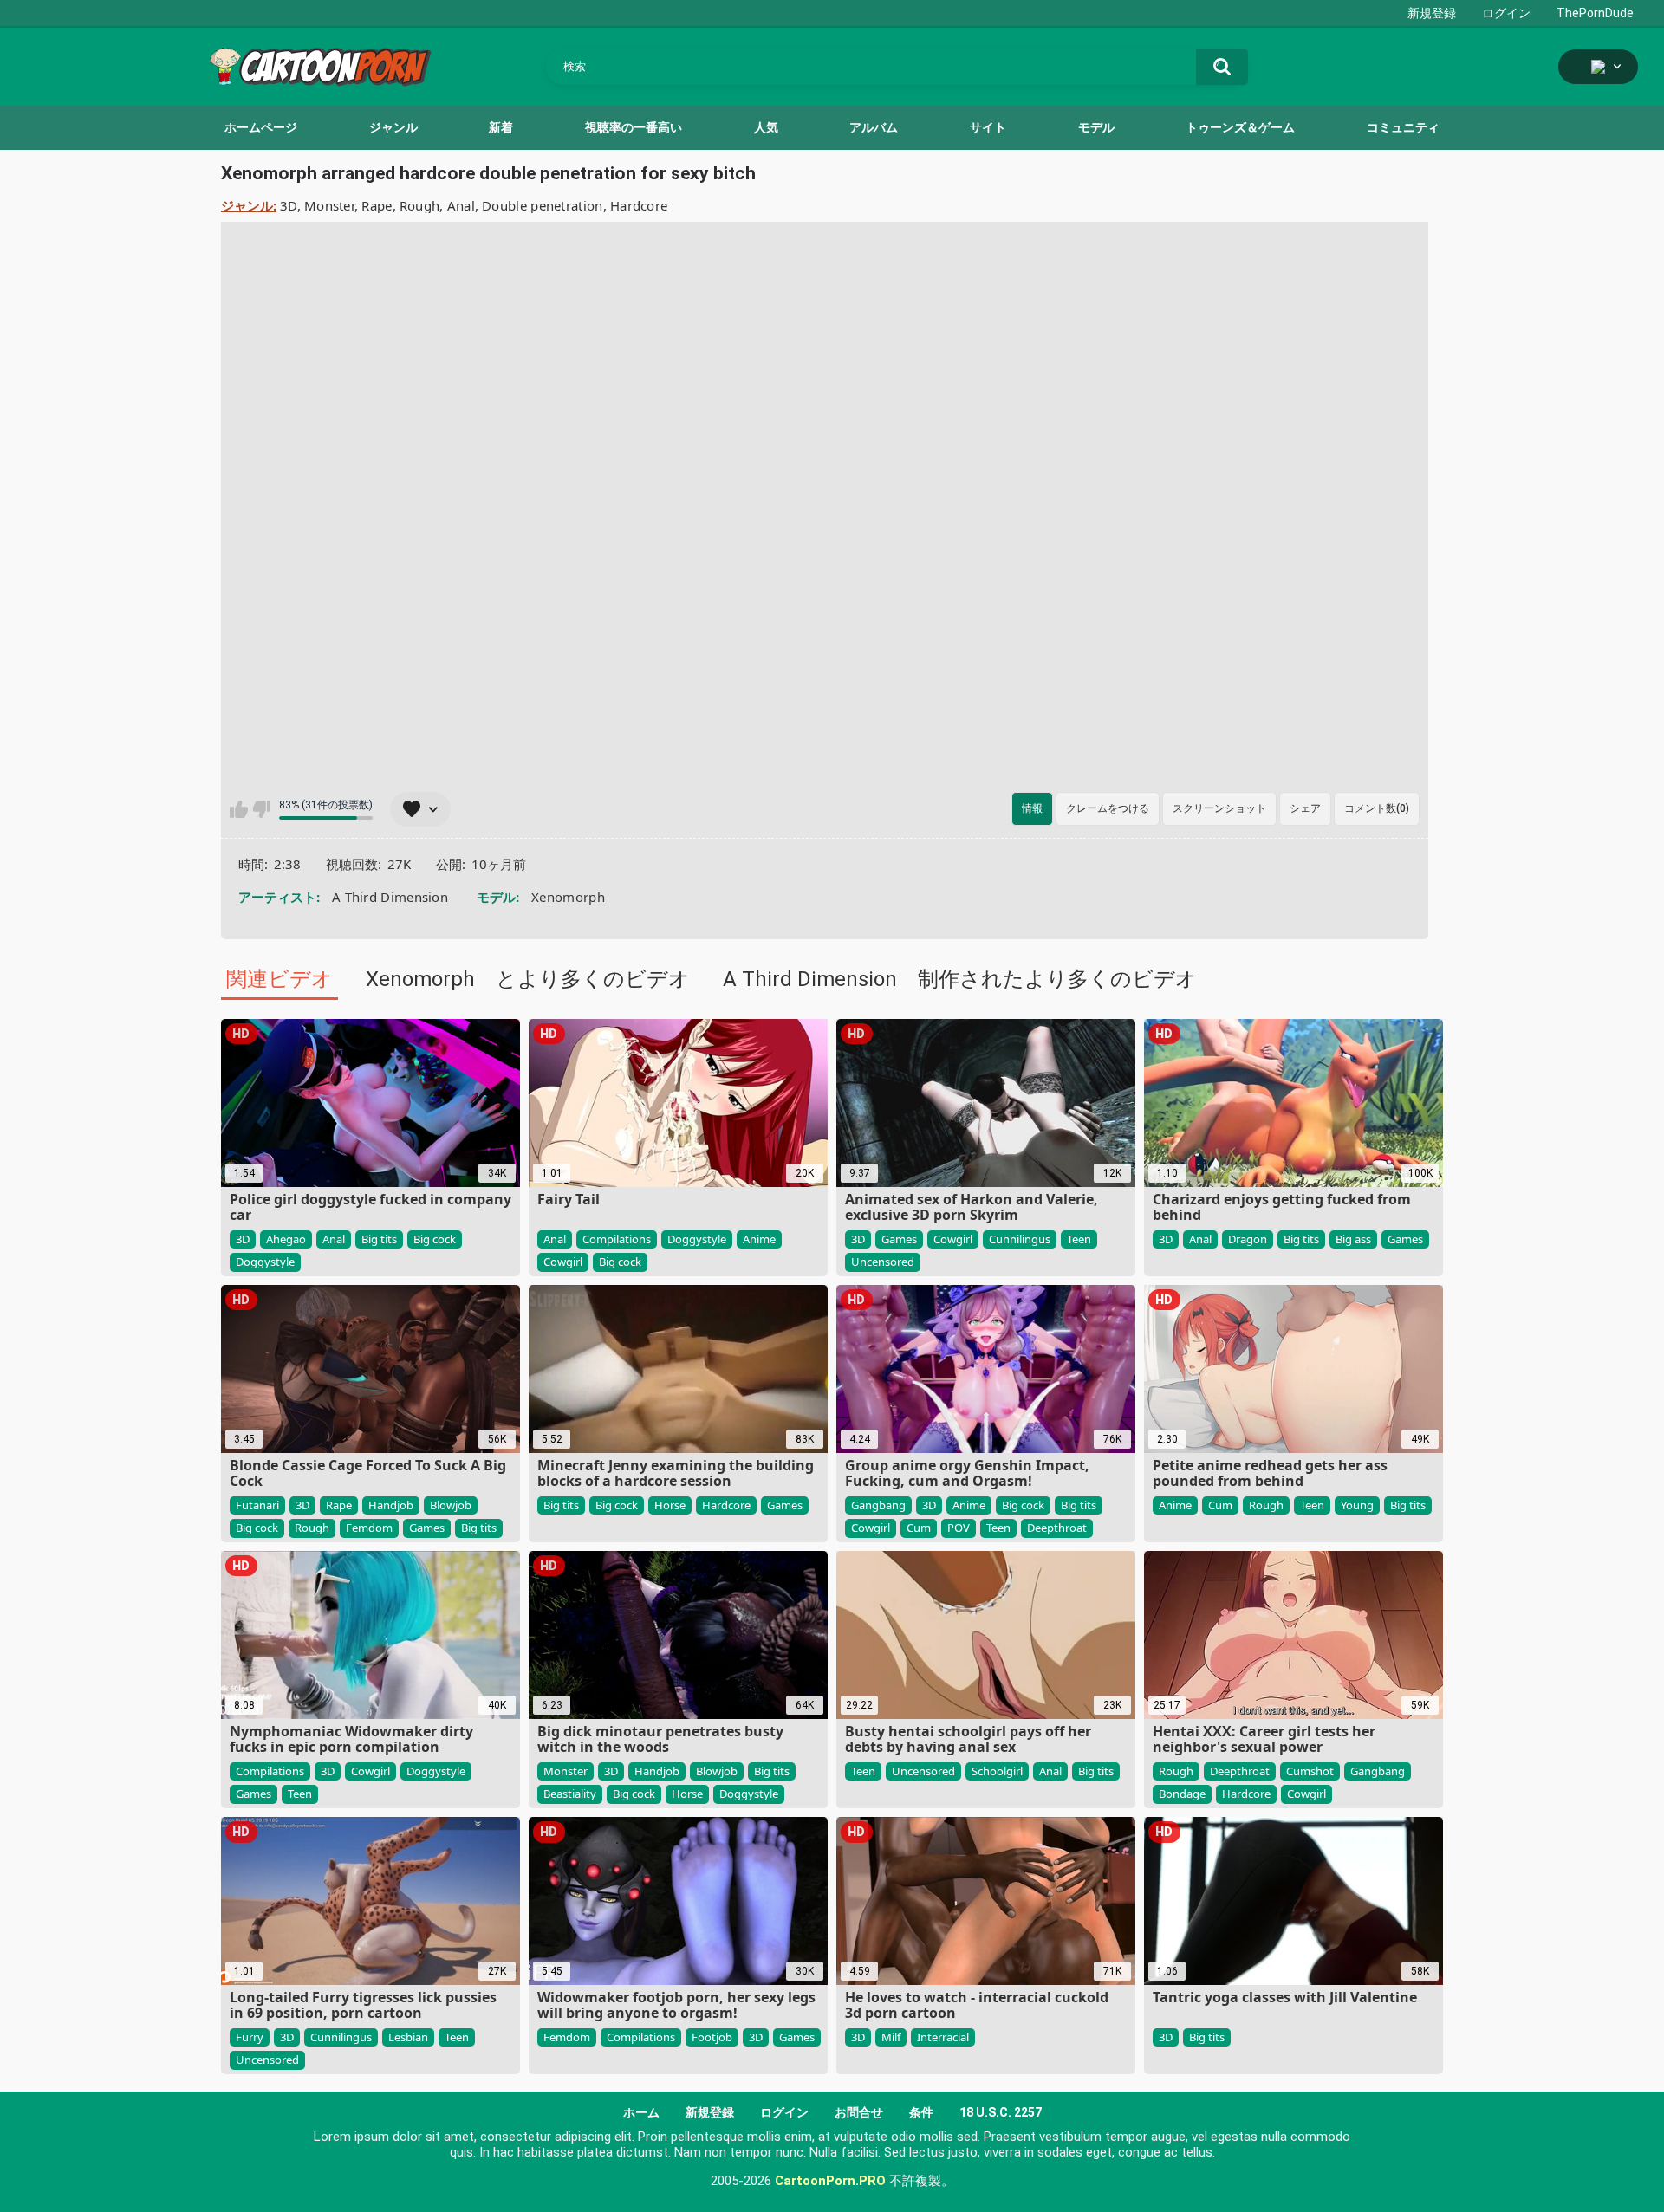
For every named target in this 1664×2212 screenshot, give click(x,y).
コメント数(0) (1377, 808)
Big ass (1353, 1239)
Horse (670, 1505)
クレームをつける (1108, 808)
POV (959, 1528)
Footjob (712, 2037)
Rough (420, 205)
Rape (377, 205)
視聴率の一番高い (634, 127)
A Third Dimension (390, 897)
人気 (766, 127)
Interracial (943, 2037)
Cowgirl (563, 1262)
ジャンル (393, 127)
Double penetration (542, 205)
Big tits (379, 1239)
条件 (921, 2112)
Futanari (257, 1505)
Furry (250, 2037)
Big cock (435, 1239)
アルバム (874, 127)
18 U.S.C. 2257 (1001, 2112)
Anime (759, 1239)
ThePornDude (1595, 13)
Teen (1079, 1239)
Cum (919, 1528)
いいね (239, 809)
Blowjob (451, 1505)
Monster (329, 205)
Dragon (1248, 1239)
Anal (461, 205)
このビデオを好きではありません (261, 809)
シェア (1305, 808)
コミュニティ (1403, 127)
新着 (501, 127)
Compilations (617, 1239)
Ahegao (286, 1239)
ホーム (641, 2112)
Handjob (391, 1505)
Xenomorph (568, 897)
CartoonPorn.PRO (830, 2181)
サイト (988, 127)
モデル (1096, 127)
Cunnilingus (1020, 1239)
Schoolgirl (997, 1771)
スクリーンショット (1219, 808)
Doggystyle (265, 1262)
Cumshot (1310, 1771)
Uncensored (883, 1262)
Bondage (1182, 1794)
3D (289, 205)
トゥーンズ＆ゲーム (1240, 127)
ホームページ (261, 127)
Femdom (369, 1528)
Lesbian (408, 2037)
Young (1357, 1505)
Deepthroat (1057, 1528)
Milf (891, 2037)
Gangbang (878, 1505)
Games (899, 1239)
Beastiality (570, 1794)
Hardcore (639, 205)
